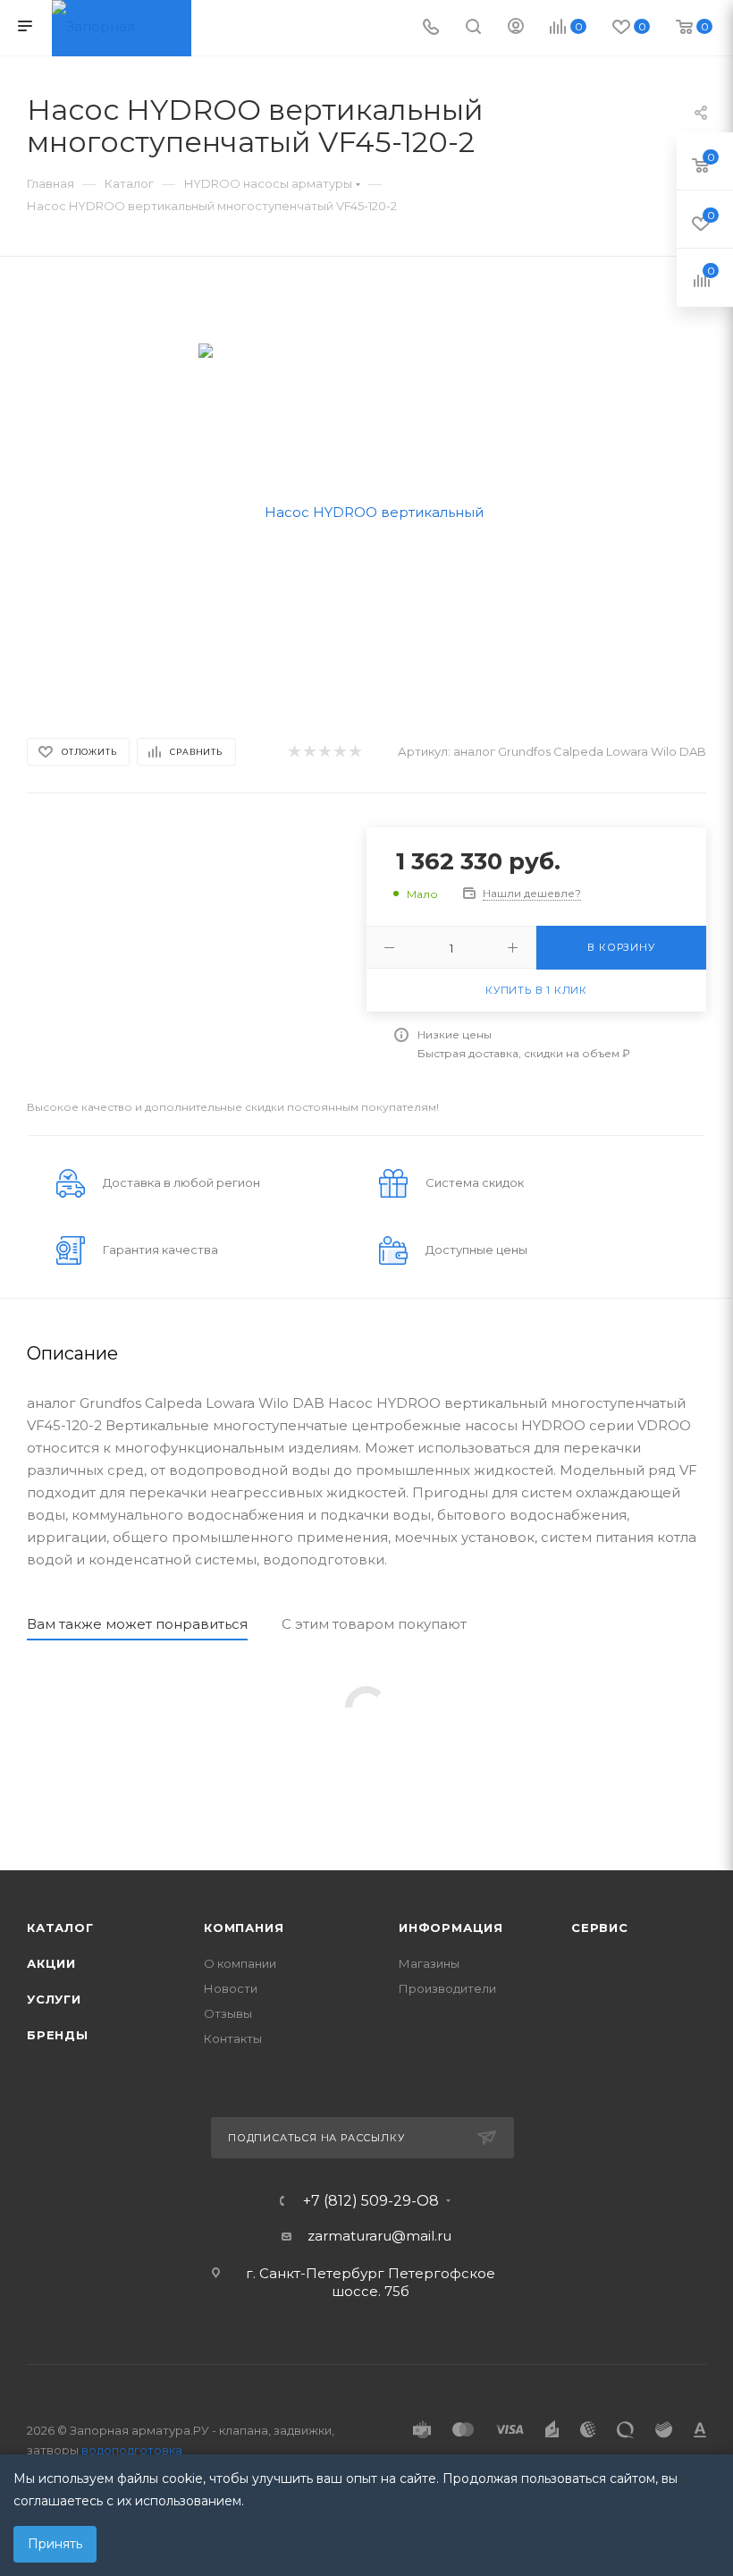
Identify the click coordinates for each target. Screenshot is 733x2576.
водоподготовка (132, 2450)
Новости (231, 1988)
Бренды (58, 2035)
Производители (447, 1988)
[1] (294, 752)
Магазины (429, 1963)
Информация (451, 1928)
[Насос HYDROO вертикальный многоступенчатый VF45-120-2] (367, 510)
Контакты (233, 2038)
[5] (354, 752)
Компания (244, 1928)
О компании (240, 1963)
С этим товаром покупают (374, 1624)
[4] (339, 752)
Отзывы (228, 2013)
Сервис (600, 1928)
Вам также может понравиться (137, 1624)
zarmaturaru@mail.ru (379, 2236)
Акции (51, 1963)
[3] (324, 752)
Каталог (60, 1928)
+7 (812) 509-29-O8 (371, 2201)
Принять (55, 2544)
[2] (309, 752)
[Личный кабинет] (516, 28)
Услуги (54, 1999)
